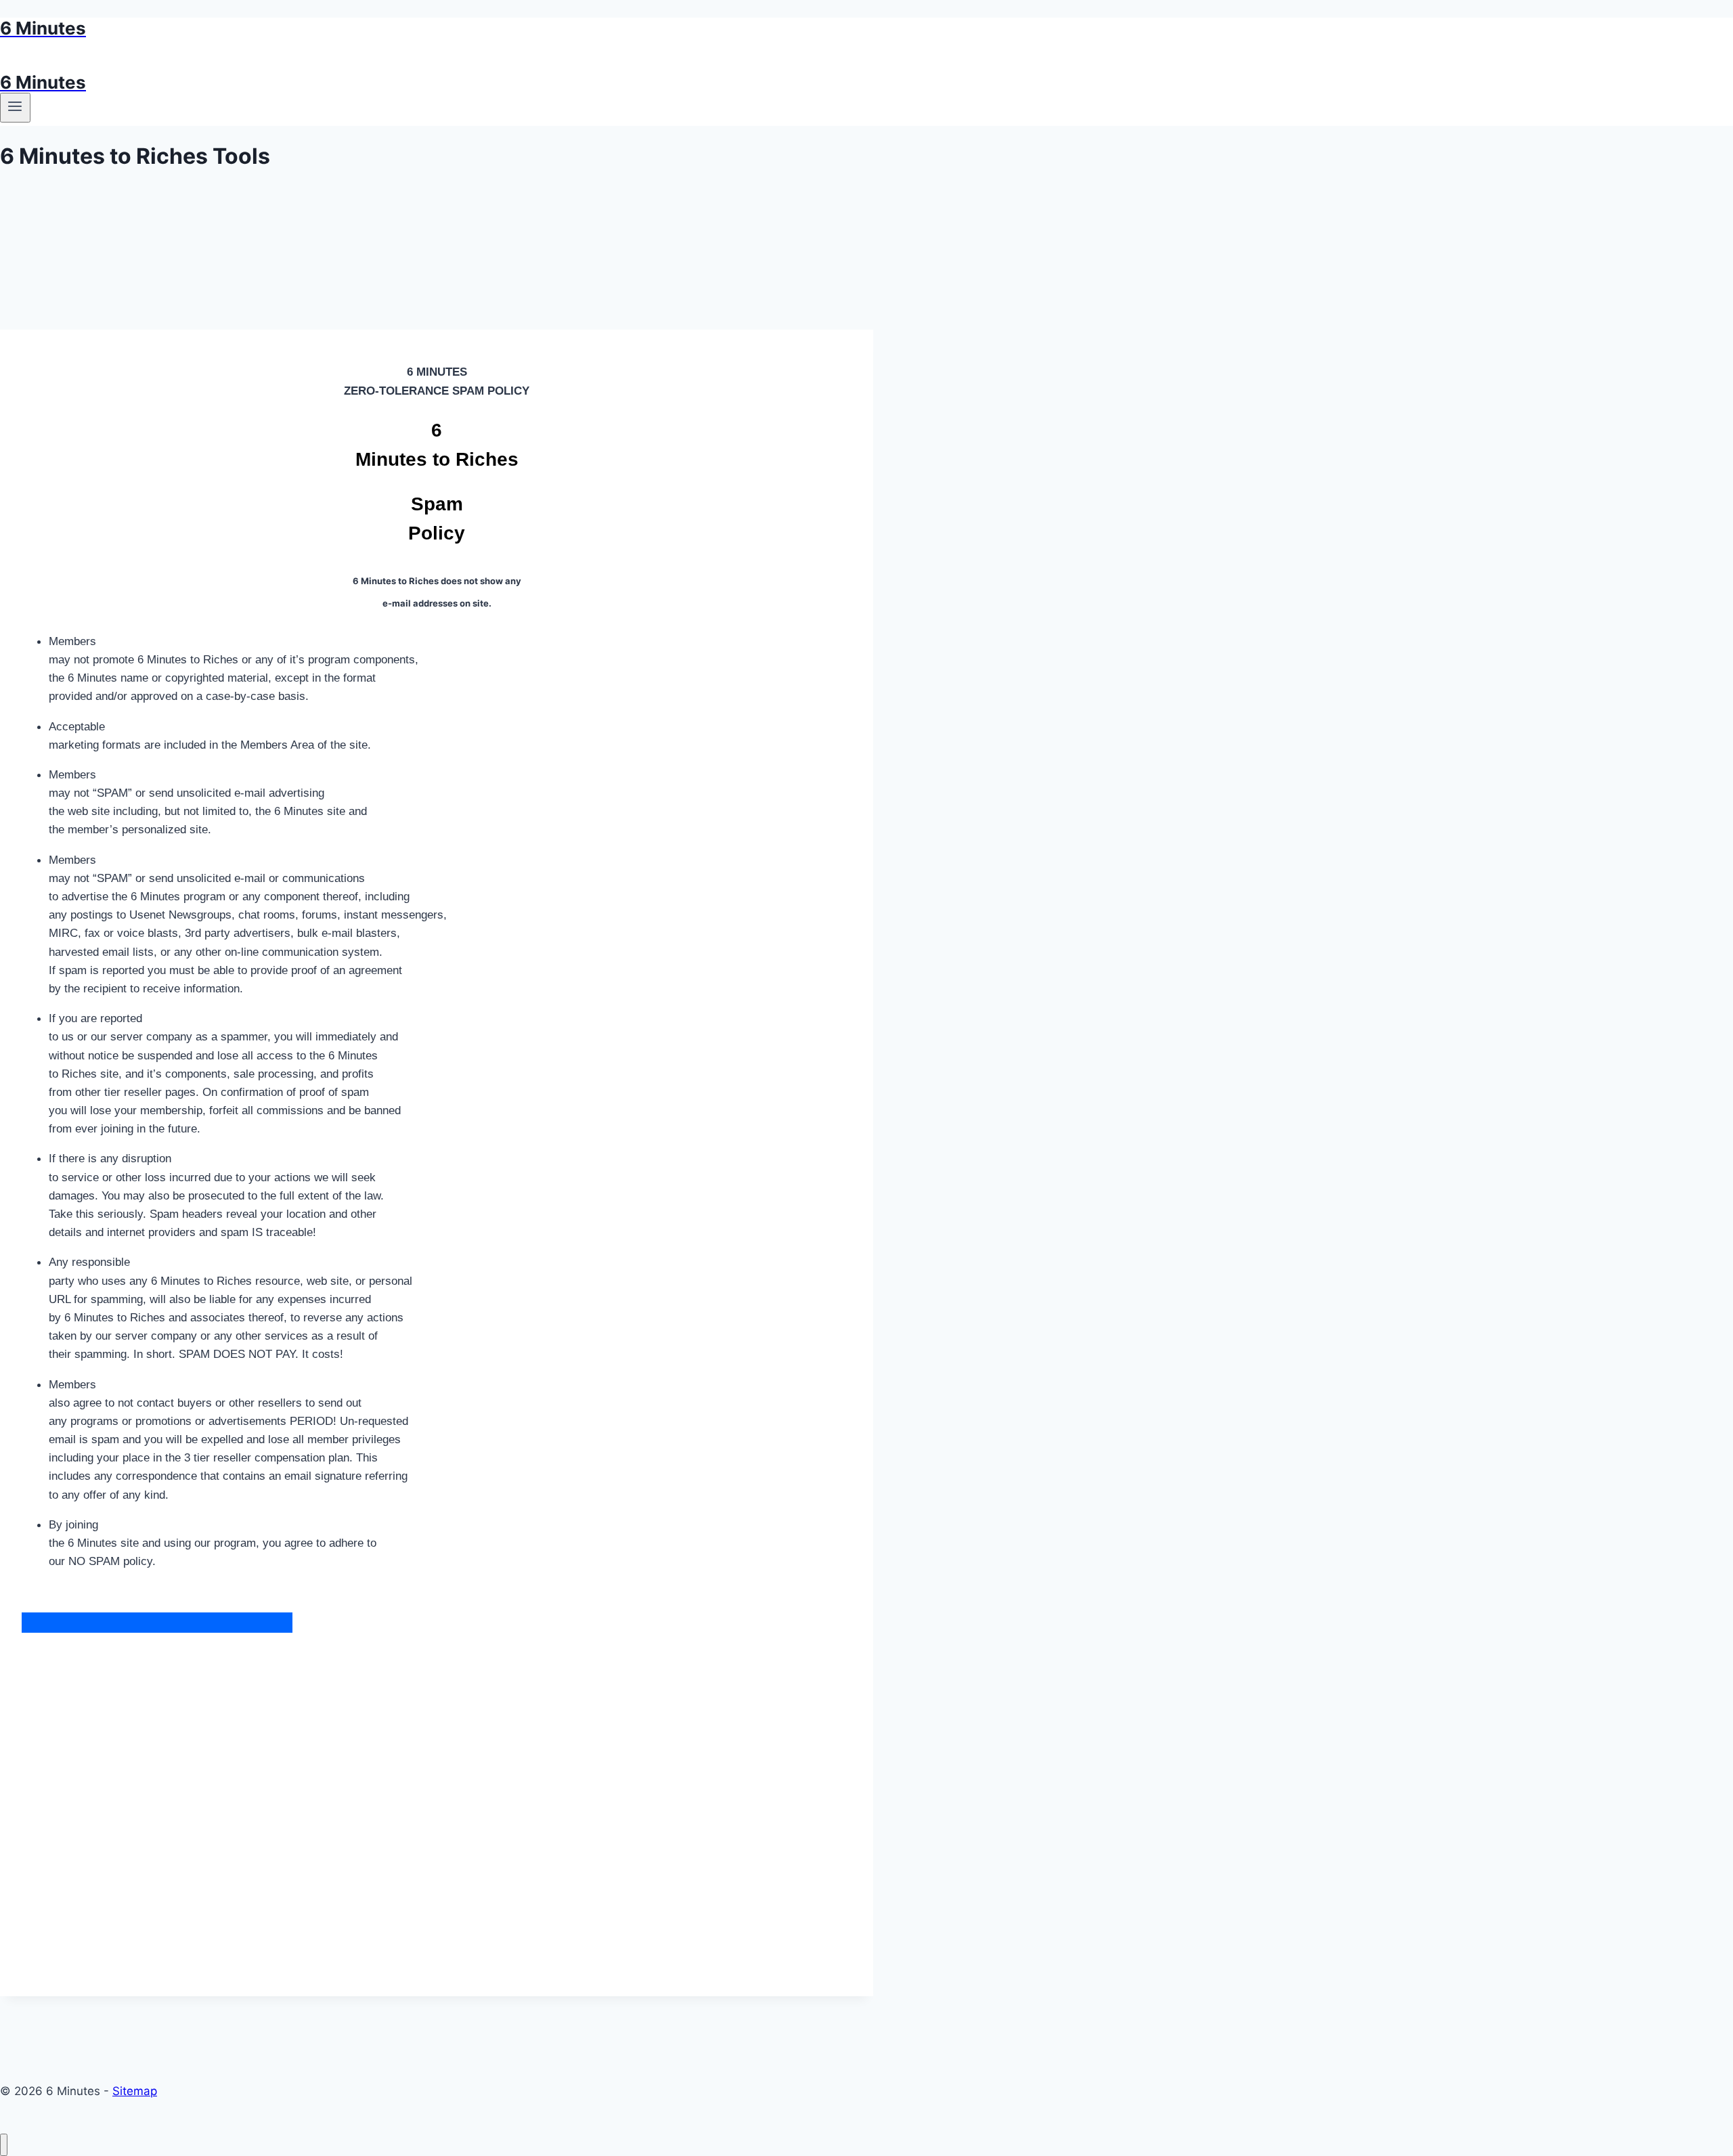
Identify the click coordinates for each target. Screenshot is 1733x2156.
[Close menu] (4, 2145)
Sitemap (135, 2091)
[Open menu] (15, 108)
